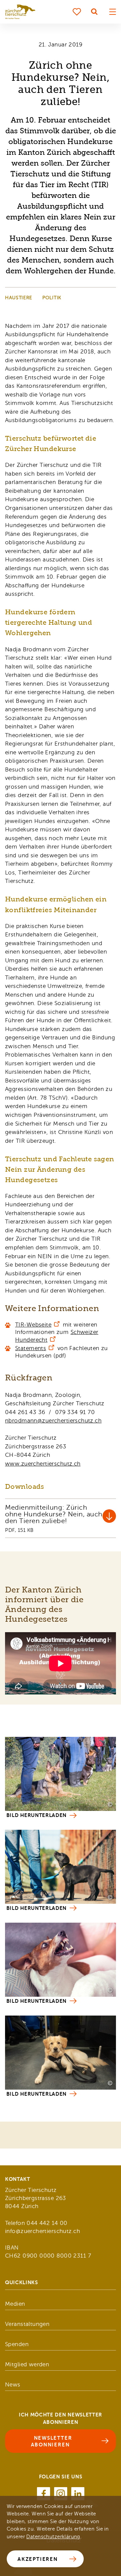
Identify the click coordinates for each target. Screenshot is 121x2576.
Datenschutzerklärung (53, 2537)
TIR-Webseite (33, 1325)
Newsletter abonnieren (52, 2441)
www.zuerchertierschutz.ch (43, 1464)
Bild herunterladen (36, 1815)
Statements (31, 1348)
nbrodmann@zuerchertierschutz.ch (53, 1421)
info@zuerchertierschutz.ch (43, 2231)
